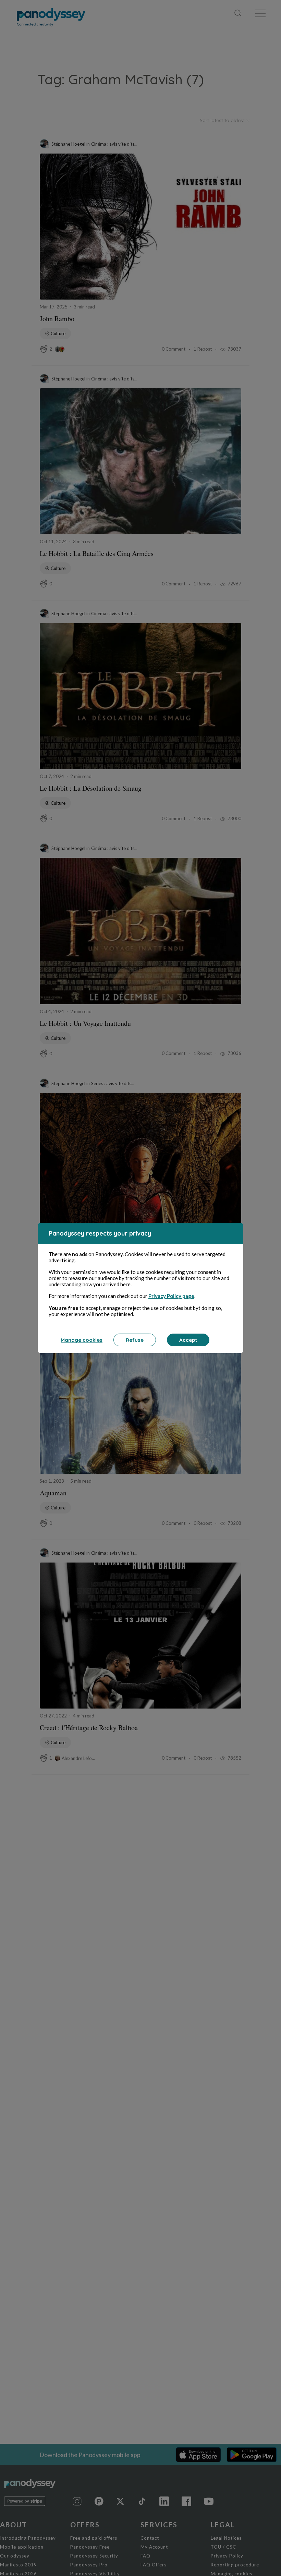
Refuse (135, 1340)
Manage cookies (82, 1340)
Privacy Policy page (171, 1296)
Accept (188, 1340)
